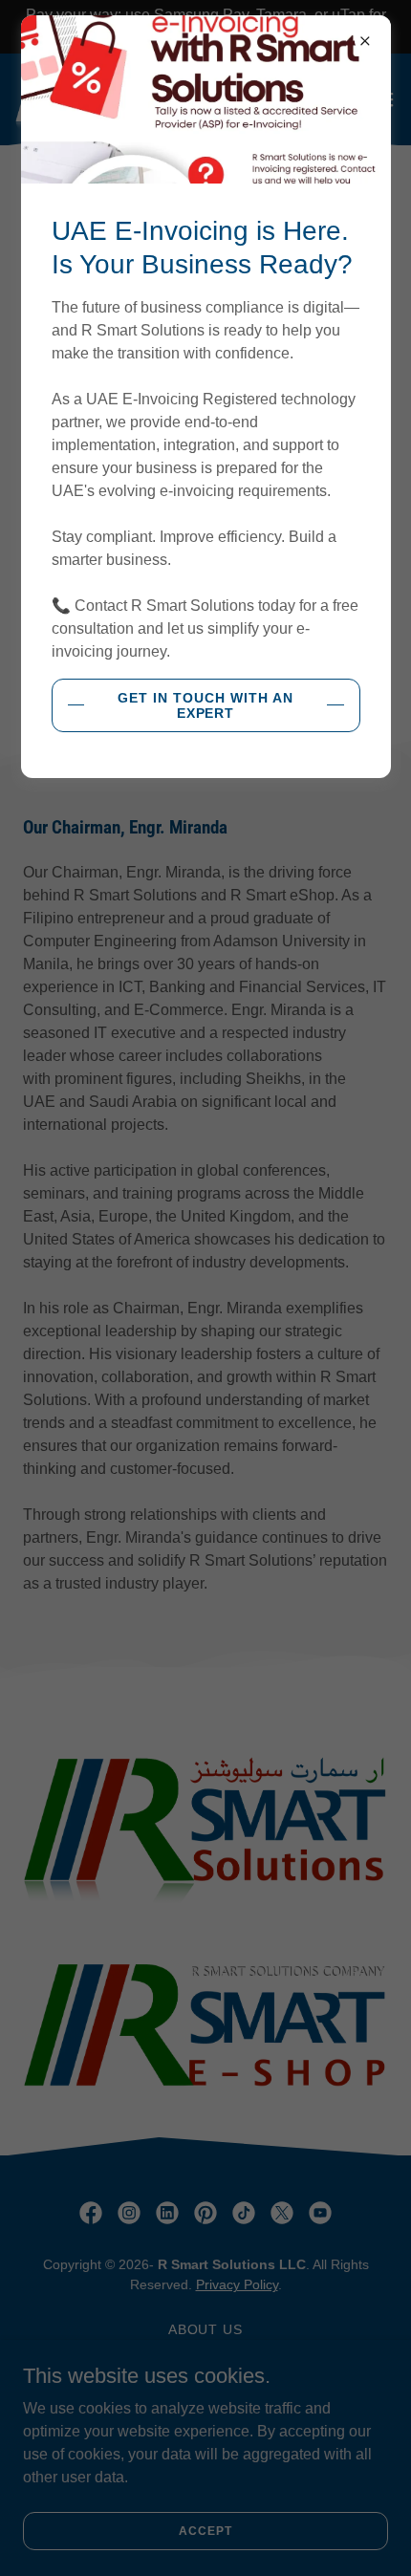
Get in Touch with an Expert (205, 705)
